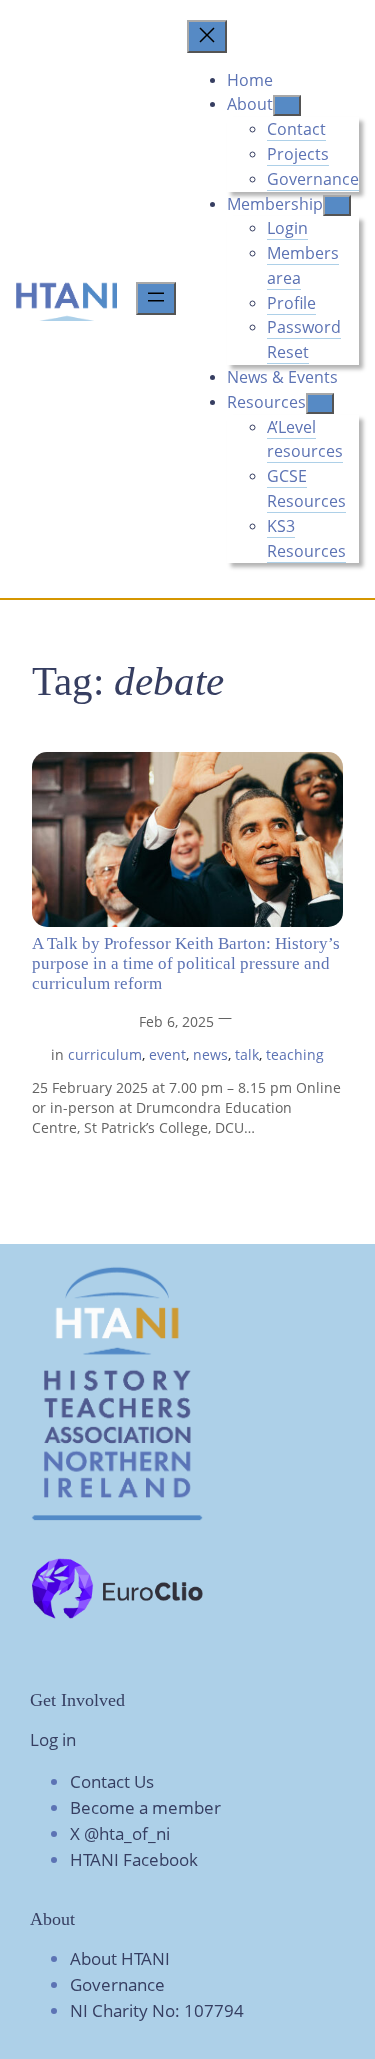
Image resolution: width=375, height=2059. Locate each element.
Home (250, 80)
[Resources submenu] (320, 403)
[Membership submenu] (337, 205)
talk (247, 1054)
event (167, 1054)
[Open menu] (156, 298)
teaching (295, 1054)
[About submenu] (287, 105)
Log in (53, 1739)
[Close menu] (207, 36)
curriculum (105, 1054)
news (210, 1054)
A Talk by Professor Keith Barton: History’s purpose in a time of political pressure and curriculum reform (186, 963)
